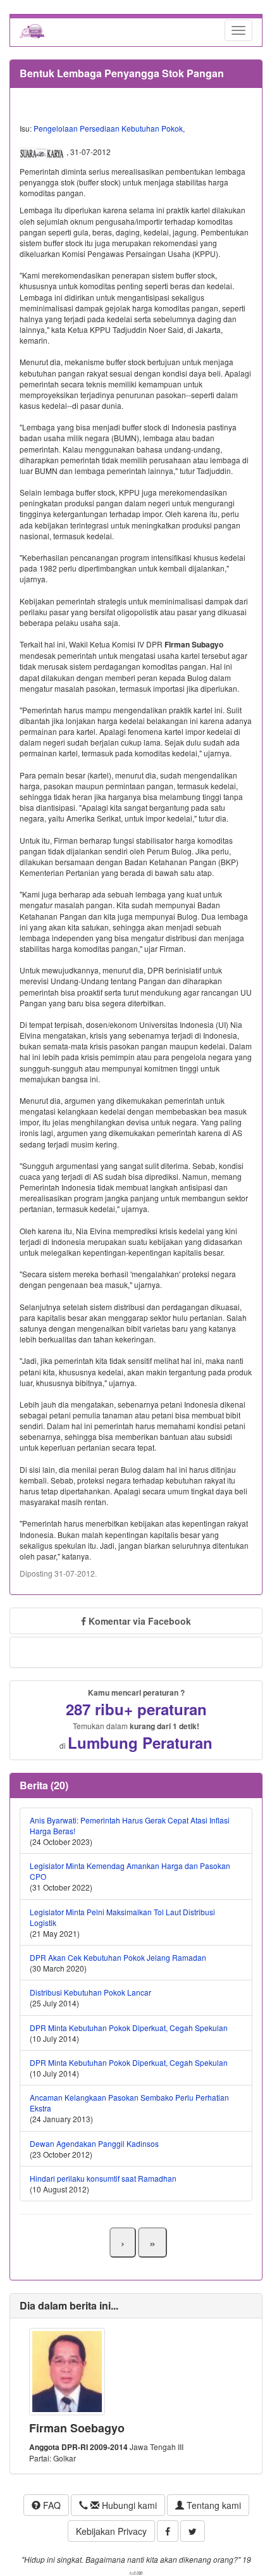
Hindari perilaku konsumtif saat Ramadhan (103, 2178)
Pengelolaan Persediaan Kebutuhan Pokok (108, 128)
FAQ (51, 2505)
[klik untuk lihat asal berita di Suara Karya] (43, 152)
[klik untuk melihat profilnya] (67, 2370)
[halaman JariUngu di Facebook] (168, 2531)
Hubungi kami (128, 2505)
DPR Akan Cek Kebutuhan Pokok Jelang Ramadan (118, 1957)
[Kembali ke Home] (32, 30)
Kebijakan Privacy (111, 2531)
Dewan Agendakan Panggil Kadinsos (94, 2143)
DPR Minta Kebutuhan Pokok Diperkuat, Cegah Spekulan (129, 2028)
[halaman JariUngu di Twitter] (193, 2531)
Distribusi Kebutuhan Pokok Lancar (90, 1992)
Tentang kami (213, 2505)
